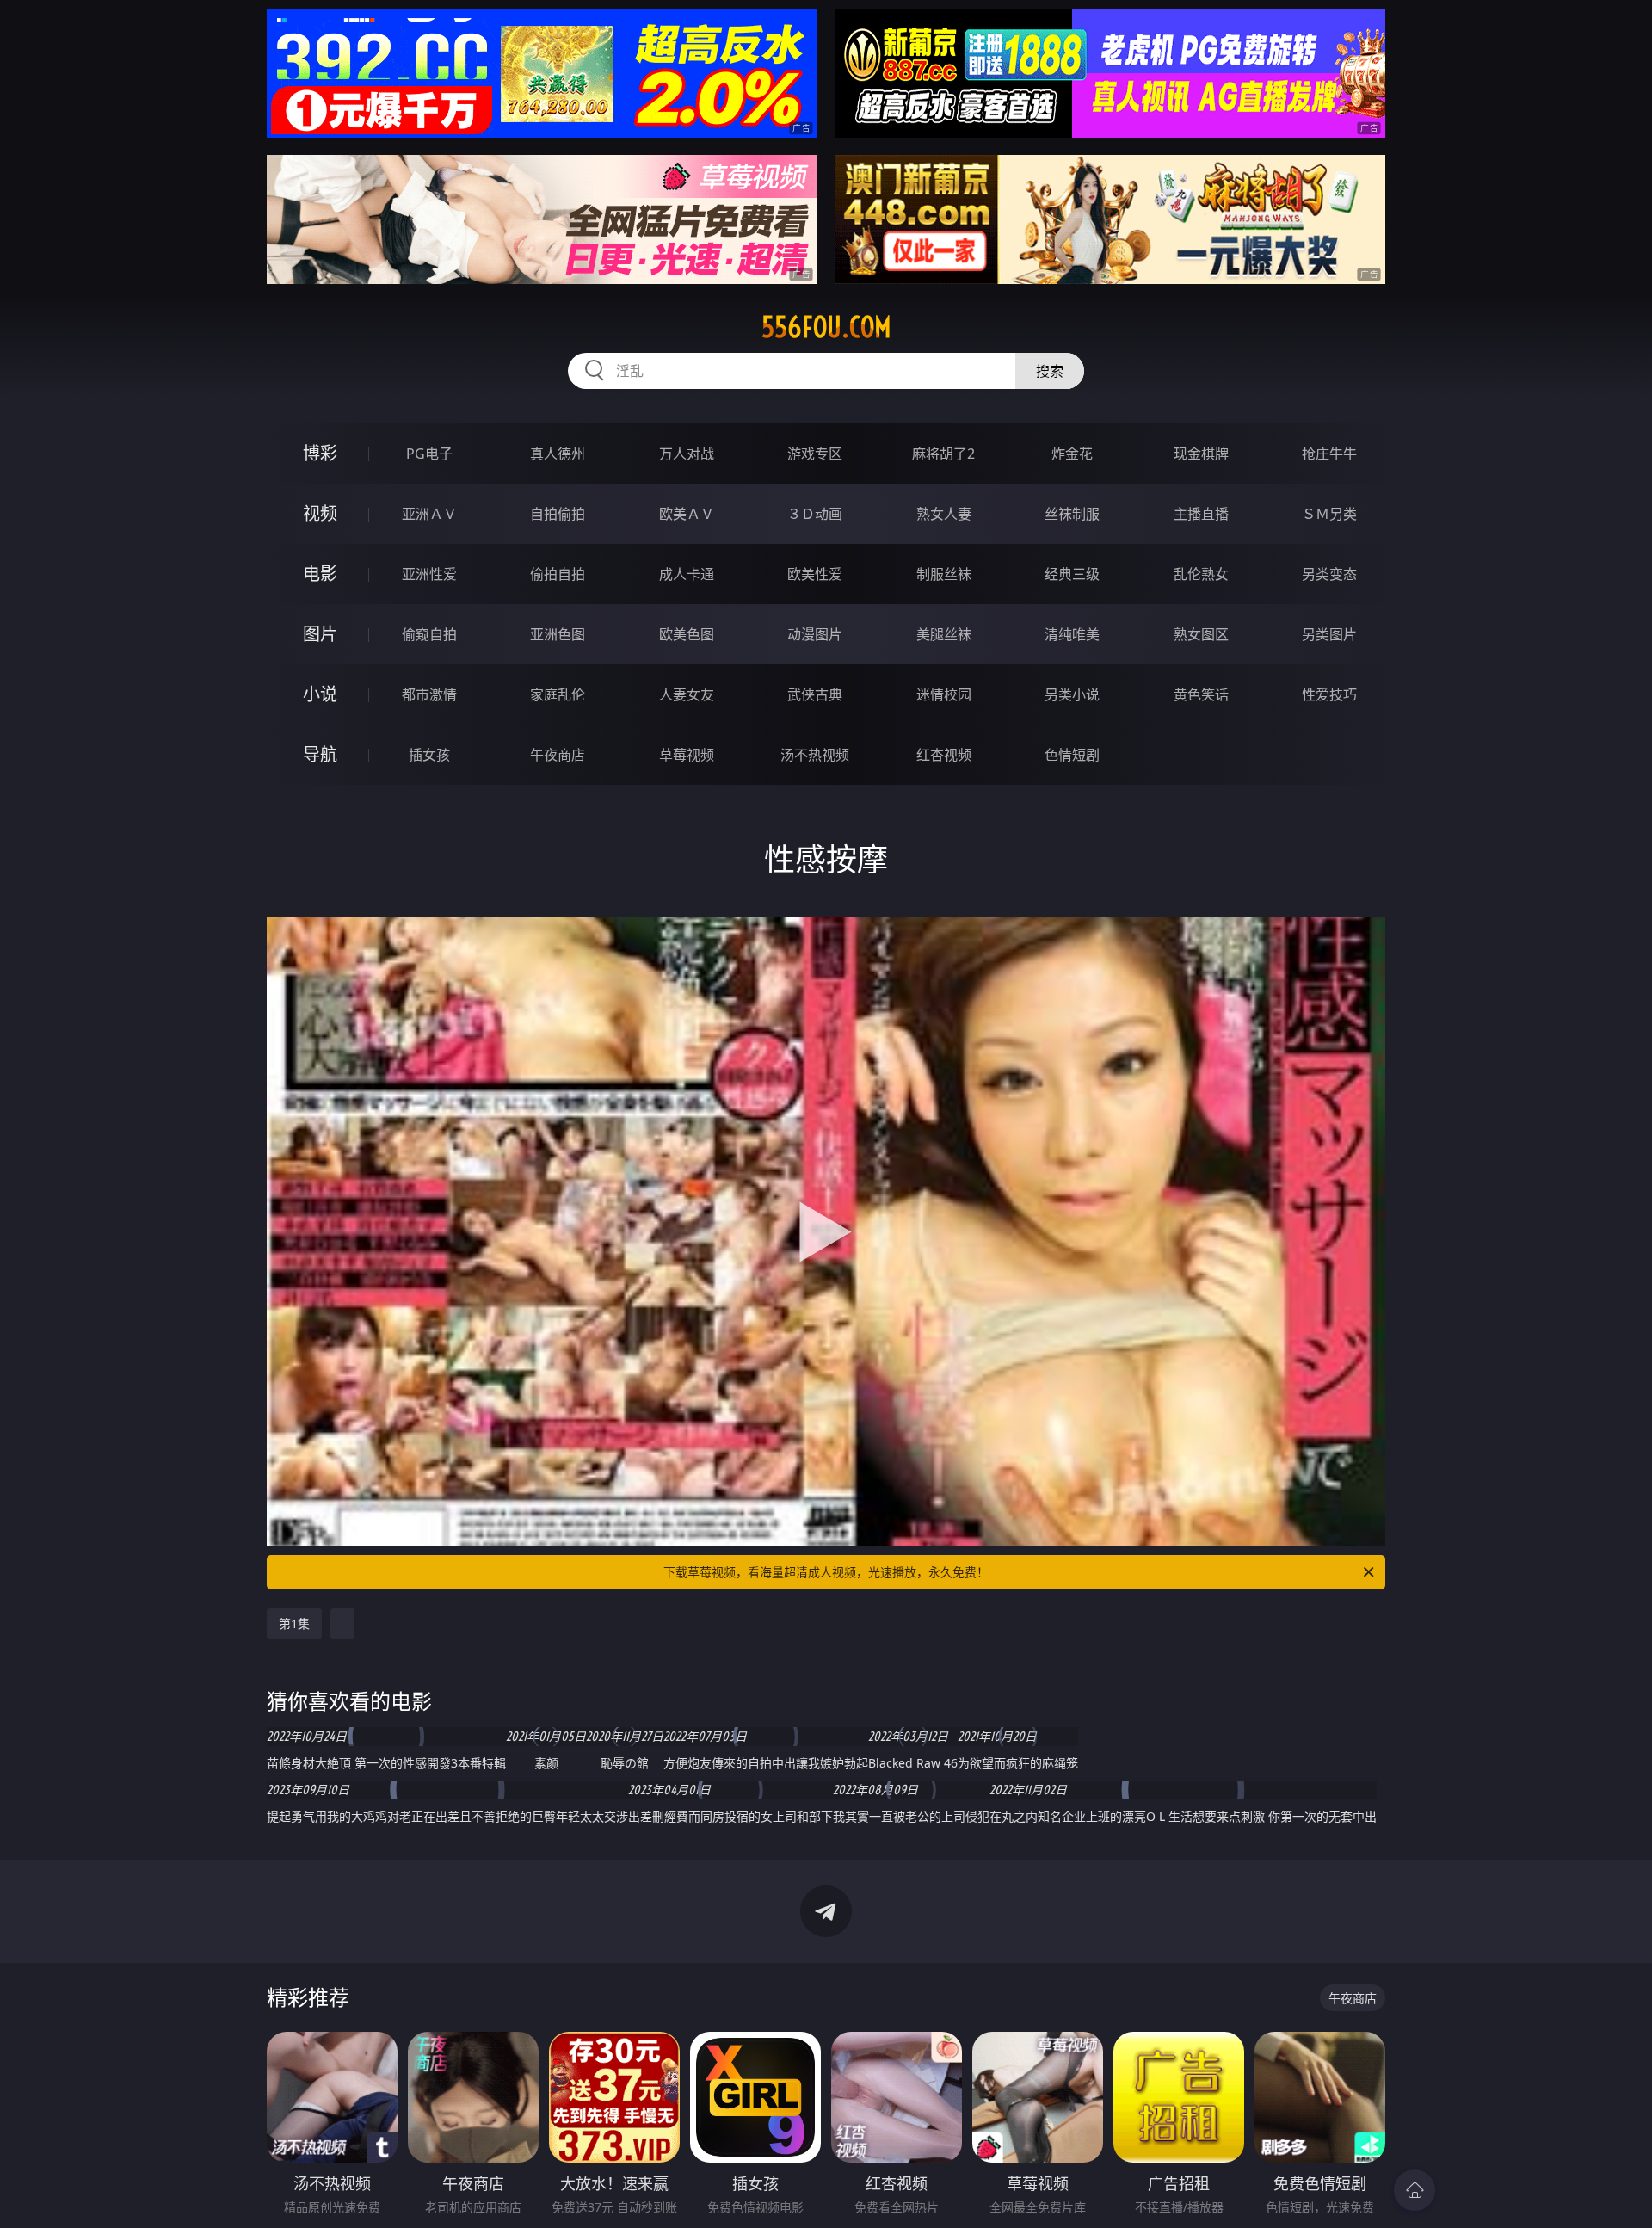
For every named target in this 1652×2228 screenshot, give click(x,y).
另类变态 (1329, 574)
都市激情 (429, 694)
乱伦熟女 (1201, 574)
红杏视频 (944, 755)
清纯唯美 (1072, 634)
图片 (320, 634)
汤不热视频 (815, 755)
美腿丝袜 (944, 634)
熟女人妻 (944, 514)
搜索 (1050, 371)
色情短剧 (1072, 755)
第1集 (294, 1623)
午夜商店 (558, 755)
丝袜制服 (1072, 514)
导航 (320, 754)
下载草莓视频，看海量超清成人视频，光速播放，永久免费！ (826, 1572)
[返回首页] (1415, 2190)
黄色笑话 (1201, 694)
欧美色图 (687, 634)
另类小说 (1072, 694)
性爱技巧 (1329, 694)
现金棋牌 (1201, 454)
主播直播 (1201, 514)
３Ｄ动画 (815, 514)
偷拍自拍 (558, 574)
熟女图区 (1201, 634)
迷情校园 (944, 694)
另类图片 (1329, 634)
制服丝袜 (944, 574)
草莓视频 (687, 755)
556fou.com (826, 327)
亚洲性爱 (429, 574)
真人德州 (558, 454)
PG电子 (429, 454)
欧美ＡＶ (687, 514)
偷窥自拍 (429, 634)
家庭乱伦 (558, 694)
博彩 (320, 453)
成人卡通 (687, 574)
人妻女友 (687, 694)
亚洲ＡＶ (429, 514)
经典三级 (1072, 574)
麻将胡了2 (943, 454)
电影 (320, 574)
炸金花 (1072, 454)
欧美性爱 (815, 574)
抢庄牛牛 (1329, 454)
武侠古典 (815, 694)
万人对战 (687, 454)
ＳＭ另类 (1329, 514)
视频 (320, 513)
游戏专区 (815, 454)
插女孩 (429, 755)
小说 (320, 694)
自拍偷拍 (558, 514)
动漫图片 (815, 634)
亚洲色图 (558, 634)
